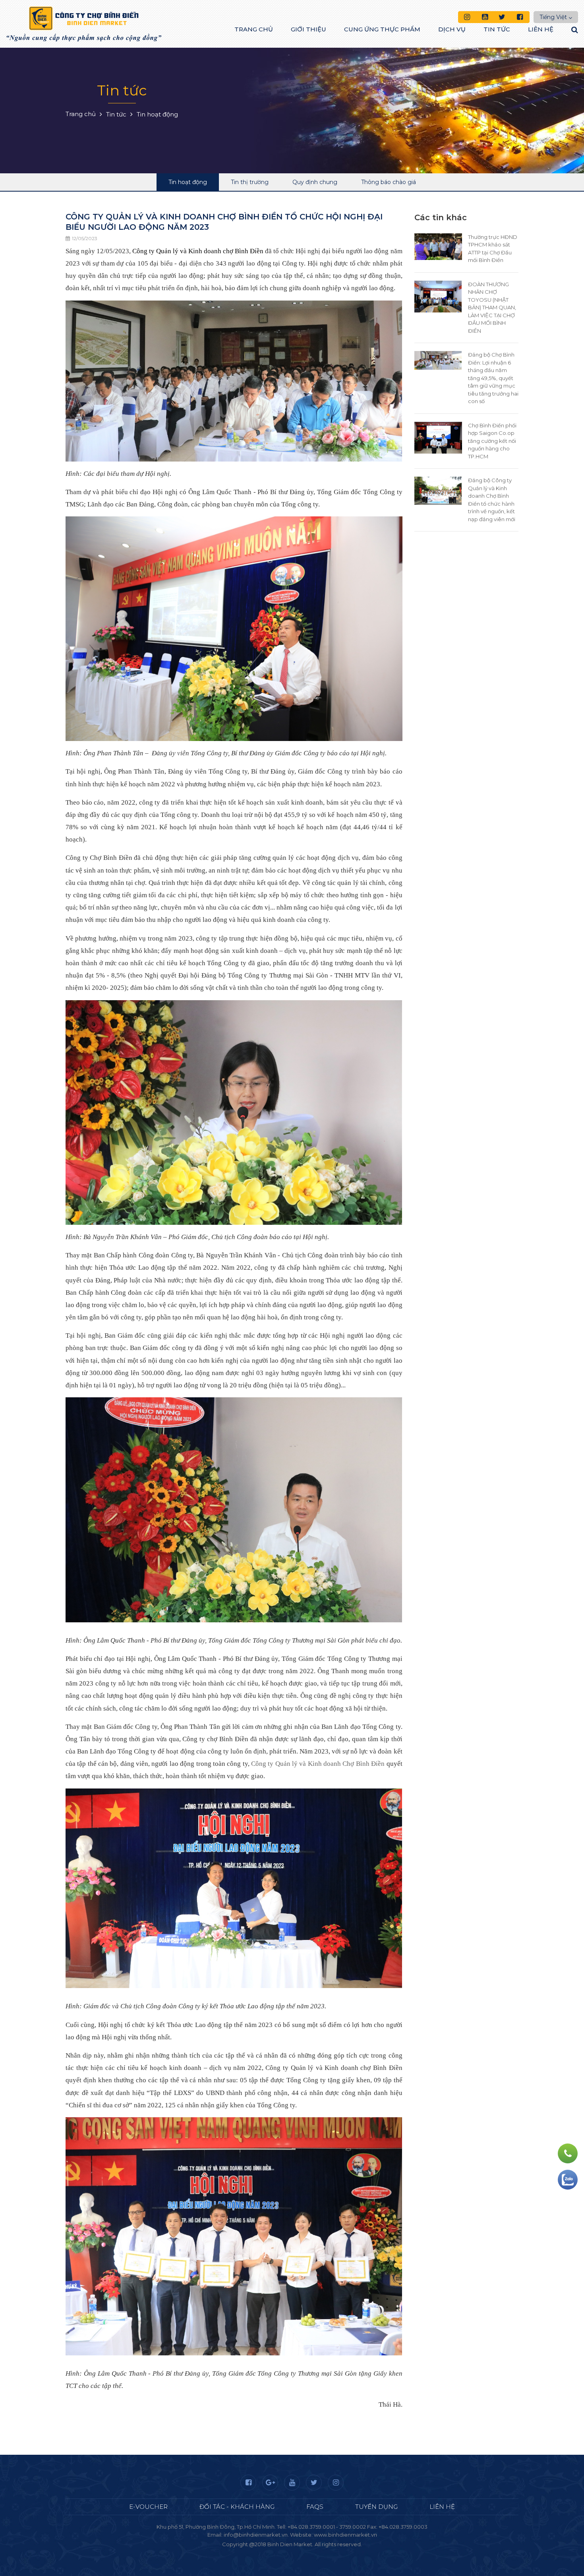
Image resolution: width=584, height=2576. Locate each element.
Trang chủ (254, 29)
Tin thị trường (250, 182)
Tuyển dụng (376, 2507)
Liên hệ (541, 29)
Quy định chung (315, 182)
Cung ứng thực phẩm (382, 29)
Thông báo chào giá (389, 182)
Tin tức (497, 29)
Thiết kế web (273, 2552)
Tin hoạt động (188, 182)
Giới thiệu (308, 29)
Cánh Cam (313, 2552)
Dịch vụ (452, 29)
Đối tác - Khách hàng (237, 2507)
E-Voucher (148, 2507)
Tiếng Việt (553, 17)
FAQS (315, 2507)
